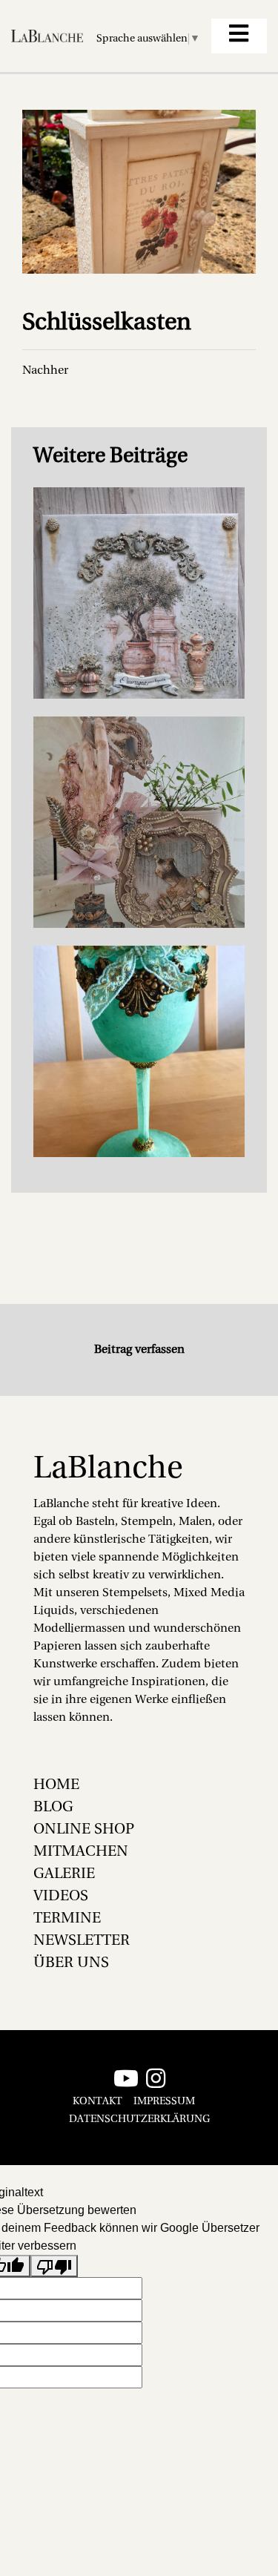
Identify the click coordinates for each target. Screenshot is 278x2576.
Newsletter (82, 1941)
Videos (61, 1897)
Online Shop (84, 1830)
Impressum (164, 2102)
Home (56, 1785)
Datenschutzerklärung (139, 2119)
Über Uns (71, 1963)
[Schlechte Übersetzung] (54, 2266)
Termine (67, 1919)
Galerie (64, 1874)
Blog (53, 1808)
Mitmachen (81, 1852)
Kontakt (97, 2102)
